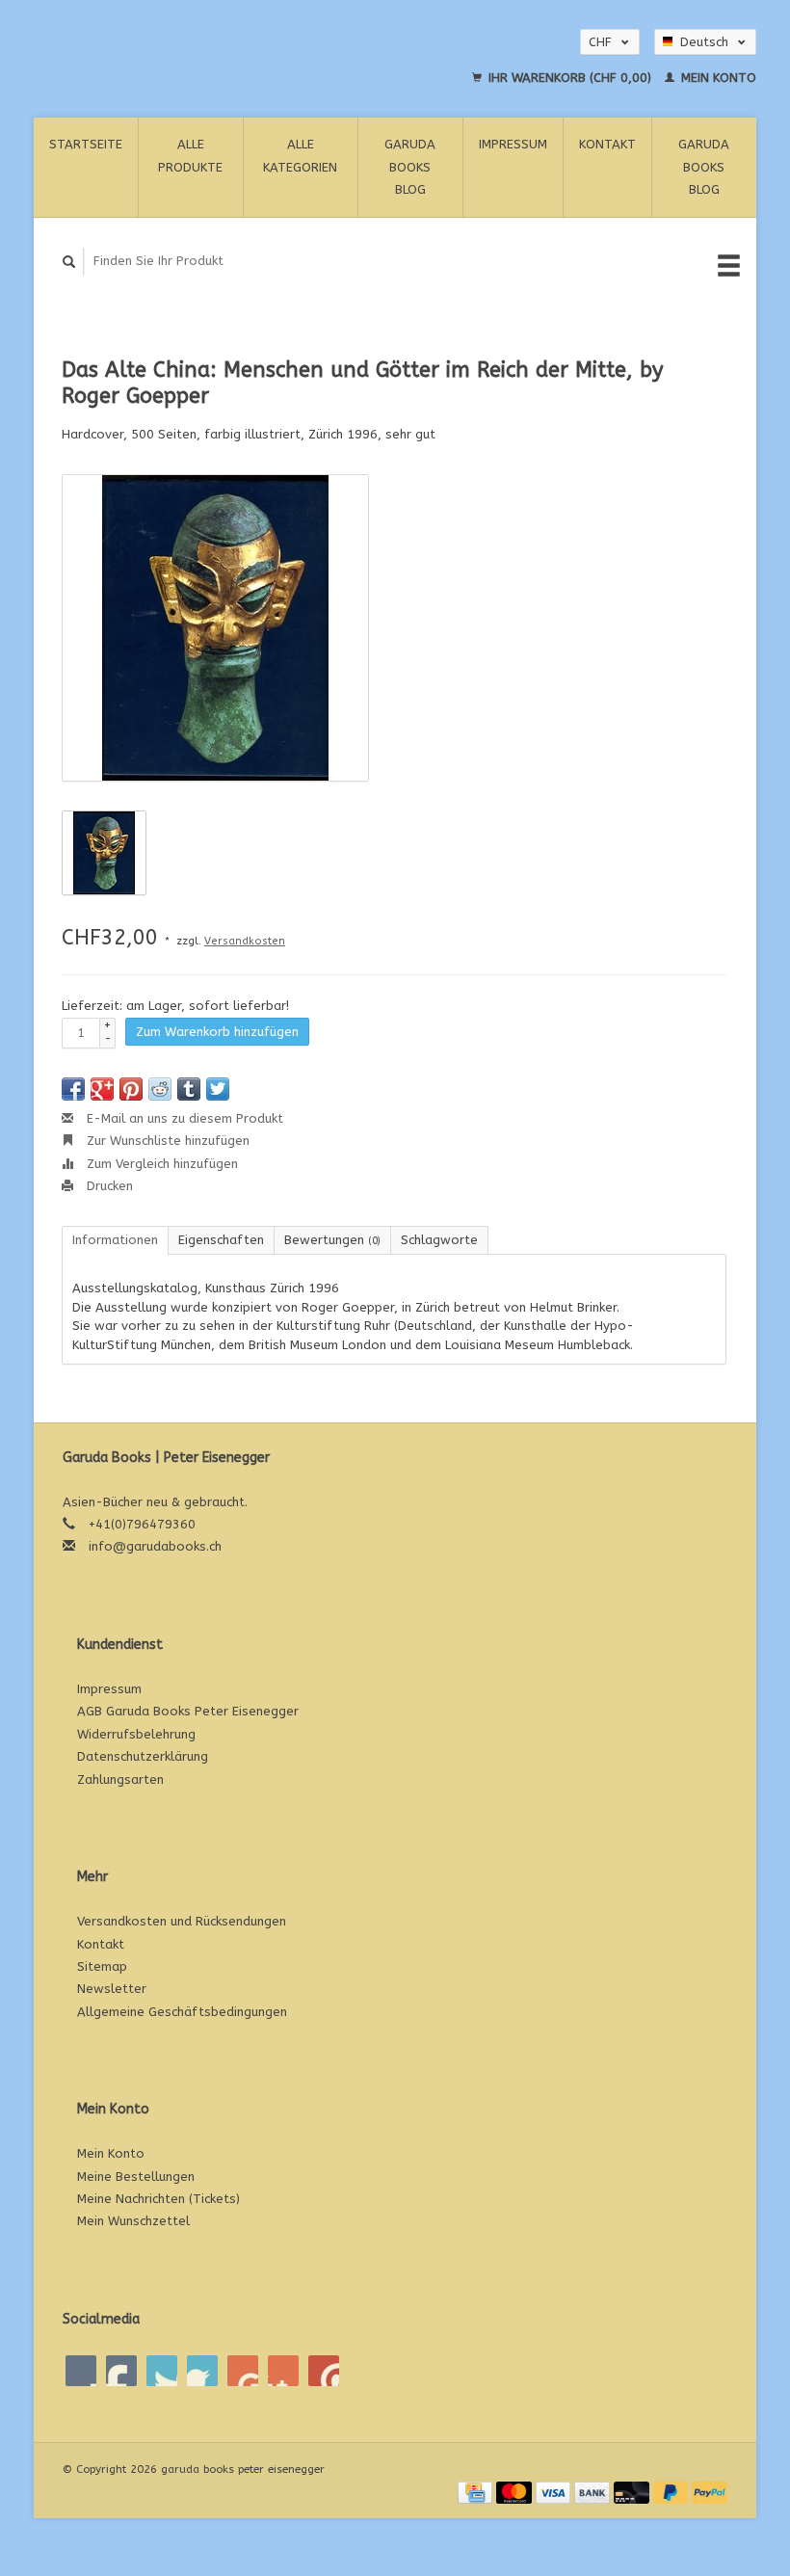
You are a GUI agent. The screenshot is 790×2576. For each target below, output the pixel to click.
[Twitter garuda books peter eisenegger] (121, 2371)
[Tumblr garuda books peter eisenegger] (283, 2371)
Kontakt (607, 144)
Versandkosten (245, 941)
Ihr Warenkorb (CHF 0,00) (570, 78)
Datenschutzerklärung (143, 1756)
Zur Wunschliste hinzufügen (166, 1141)
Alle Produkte (190, 155)
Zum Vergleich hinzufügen (160, 1164)
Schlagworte (439, 1240)
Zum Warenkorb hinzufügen (217, 1032)
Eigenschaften (221, 1240)
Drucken (108, 1186)
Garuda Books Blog (410, 167)
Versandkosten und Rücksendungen (182, 1921)
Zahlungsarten (120, 1779)
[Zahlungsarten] (477, 2491)
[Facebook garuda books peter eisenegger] (81, 2371)
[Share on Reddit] (160, 1089)
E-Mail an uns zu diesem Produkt (183, 1118)
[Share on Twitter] (218, 1089)
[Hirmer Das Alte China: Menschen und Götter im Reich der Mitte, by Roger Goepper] (215, 628)
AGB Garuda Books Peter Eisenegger (188, 1711)
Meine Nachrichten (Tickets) (158, 2199)
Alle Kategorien (300, 155)
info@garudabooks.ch (155, 1546)
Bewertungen (332, 1240)
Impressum (513, 144)
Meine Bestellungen (136, 2177)
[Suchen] (69, 262)
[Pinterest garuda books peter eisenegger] (202, 2371)
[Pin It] (131, 1089)
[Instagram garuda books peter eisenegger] (324, 2371)
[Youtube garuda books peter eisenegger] (243, 2371)
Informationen (115, 1240)
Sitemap (102, 1966)
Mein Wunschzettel (133, 2221)
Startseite (86, 144)
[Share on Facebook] (73, 1089)
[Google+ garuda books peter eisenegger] (162, 2371)
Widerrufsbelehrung (136, 1734)
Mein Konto (717, 78)
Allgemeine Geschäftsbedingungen (182, 2012)
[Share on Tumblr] (189, 1089)
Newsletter (112, 1989)
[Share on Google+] (102, 1089)
